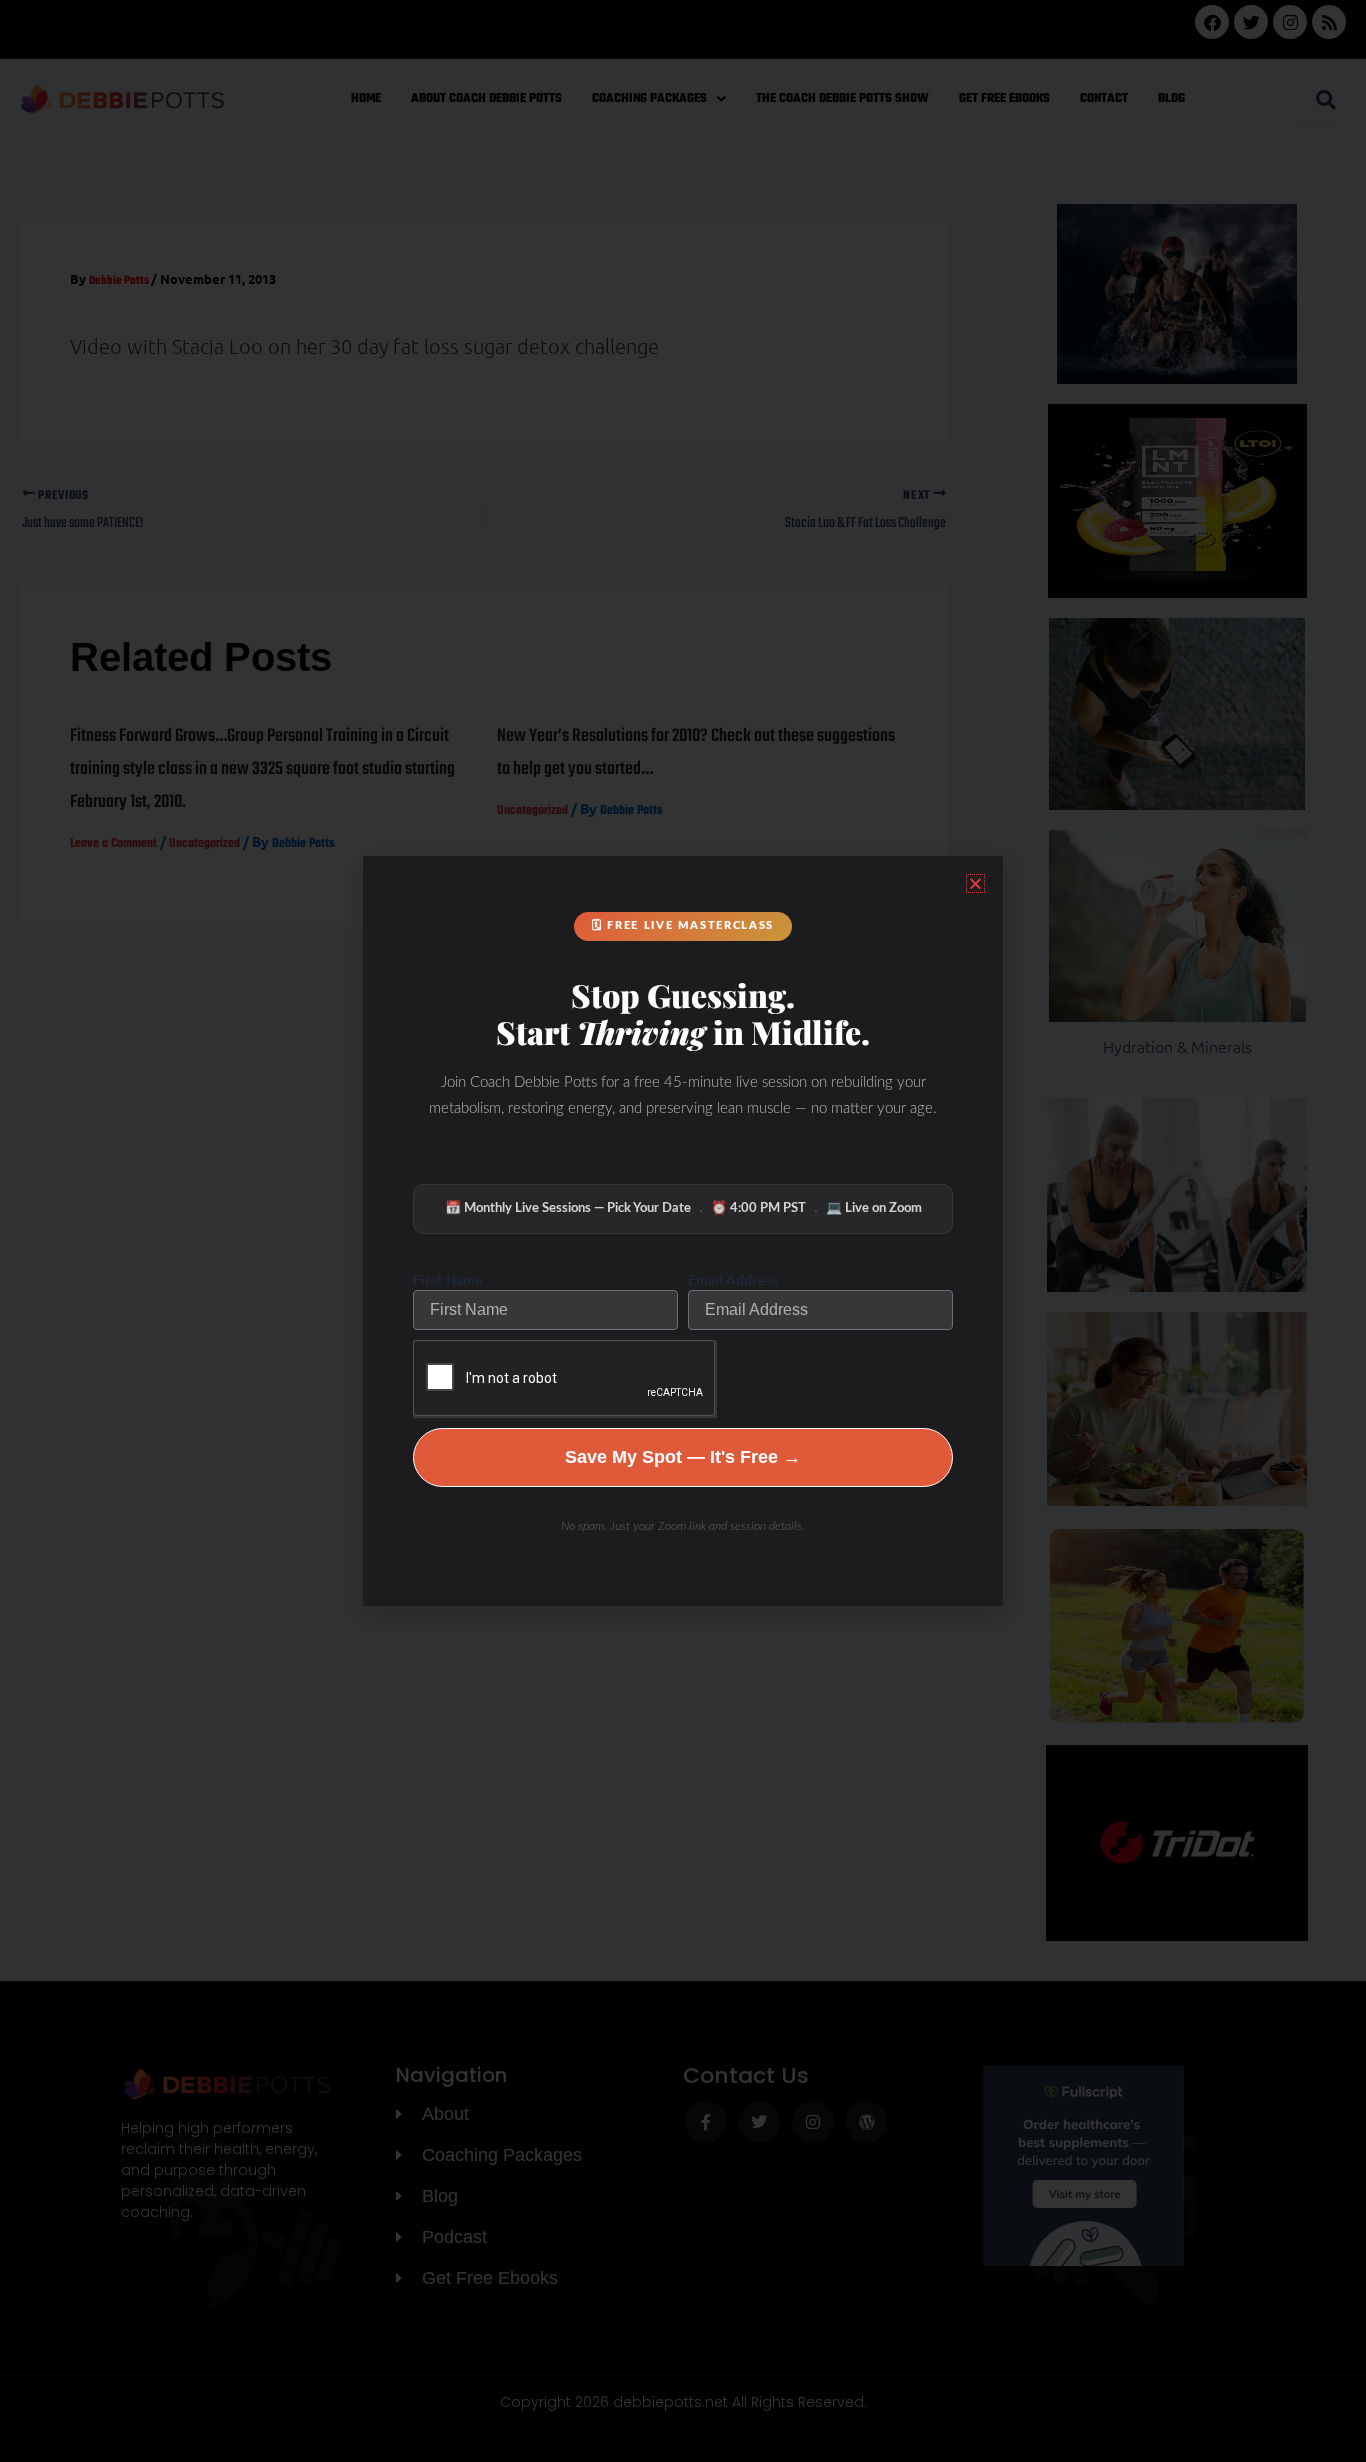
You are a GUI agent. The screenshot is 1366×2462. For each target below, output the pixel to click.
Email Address (733, 1279)
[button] (975, 883)
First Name (448, 1279)
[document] (683, 1231)
